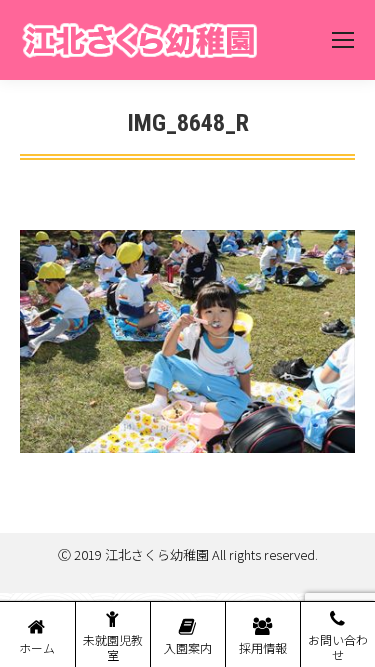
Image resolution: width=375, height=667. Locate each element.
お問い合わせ (338, 647)
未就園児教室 (113, 647)
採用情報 (263, 647)
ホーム (37, 647)
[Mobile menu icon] (343, 40)
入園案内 (188, 647)
